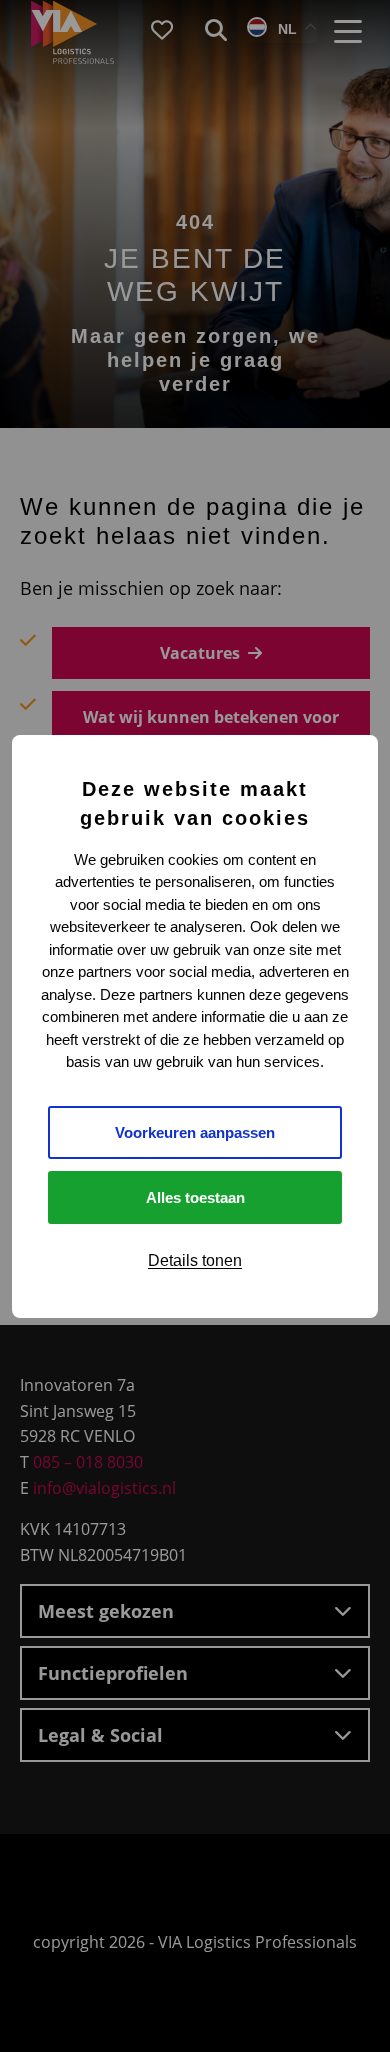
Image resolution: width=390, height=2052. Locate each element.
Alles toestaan (195, 1197)
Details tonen (195, 1260)
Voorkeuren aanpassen (195, 1132)
